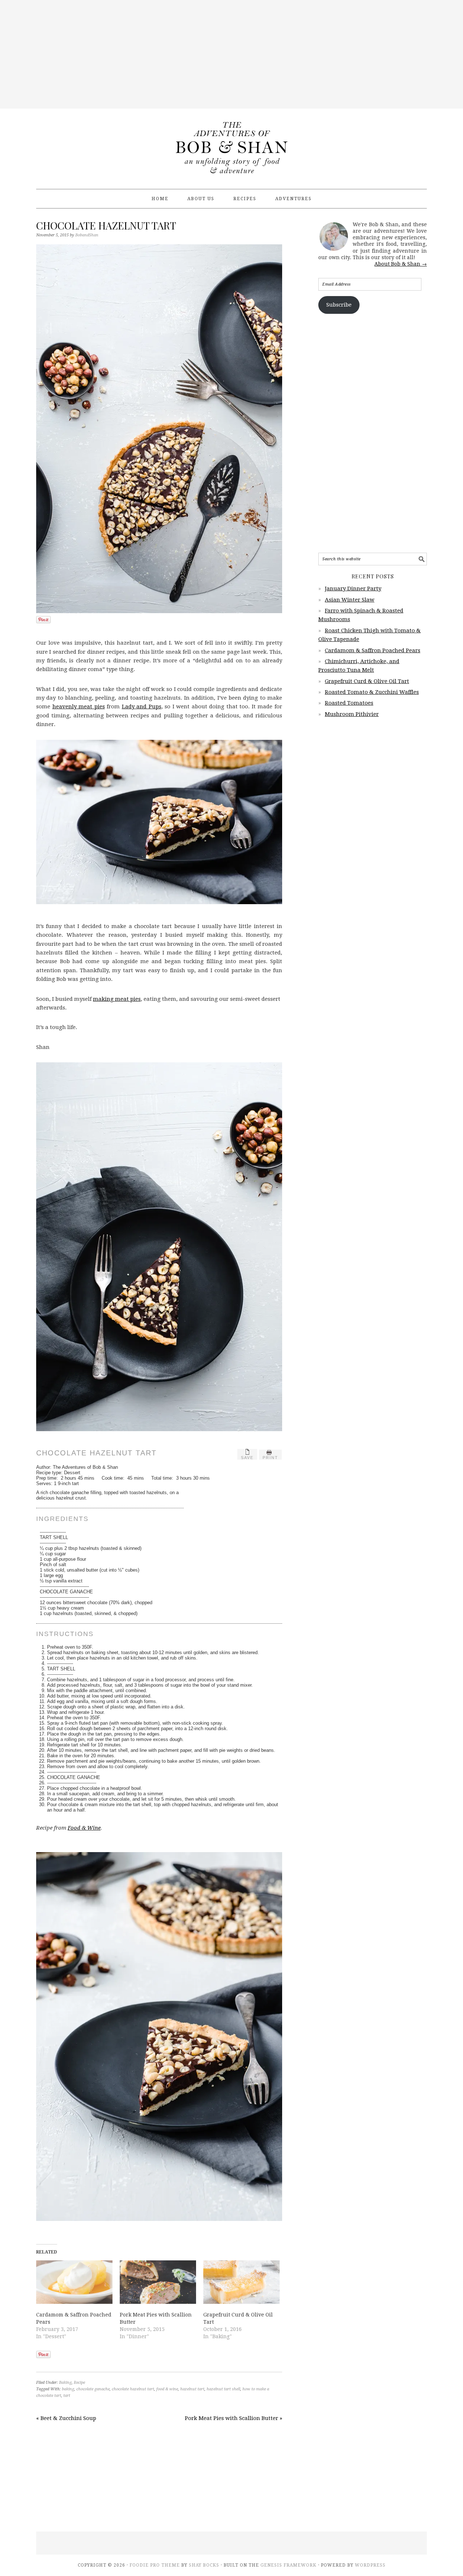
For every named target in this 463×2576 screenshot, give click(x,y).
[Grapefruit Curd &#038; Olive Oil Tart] (241, 2282)
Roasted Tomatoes (349, 703)
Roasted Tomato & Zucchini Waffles (372, 692)
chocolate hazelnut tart (133, 2389)
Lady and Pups (142, 707)
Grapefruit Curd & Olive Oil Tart (367, 681)
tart (67, 2396)
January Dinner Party (353, 589)
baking (68, 2389)
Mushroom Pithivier (352, 714)
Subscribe (339, 305)
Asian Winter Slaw (350, 600)
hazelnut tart (192, 2389)
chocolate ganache (93, 2389)
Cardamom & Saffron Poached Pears (373, 650)
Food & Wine (84, 1828)
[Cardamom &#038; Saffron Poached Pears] (74, 2282)
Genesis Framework (288, 2565)
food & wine (167, 2389)
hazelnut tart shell (223, 2389)
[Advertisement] (231, 54)
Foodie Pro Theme (155, 2565)
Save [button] (247, 1458)
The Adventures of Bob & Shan (231, 146)
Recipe (79, 2383)
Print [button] (270, 1458)
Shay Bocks (204, 2565)
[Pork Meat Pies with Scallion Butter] (158, 2282)
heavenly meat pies (79, 707)
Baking (65, 2383)
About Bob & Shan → (401, 264)
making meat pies (117, 999)
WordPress (370, 2565)
